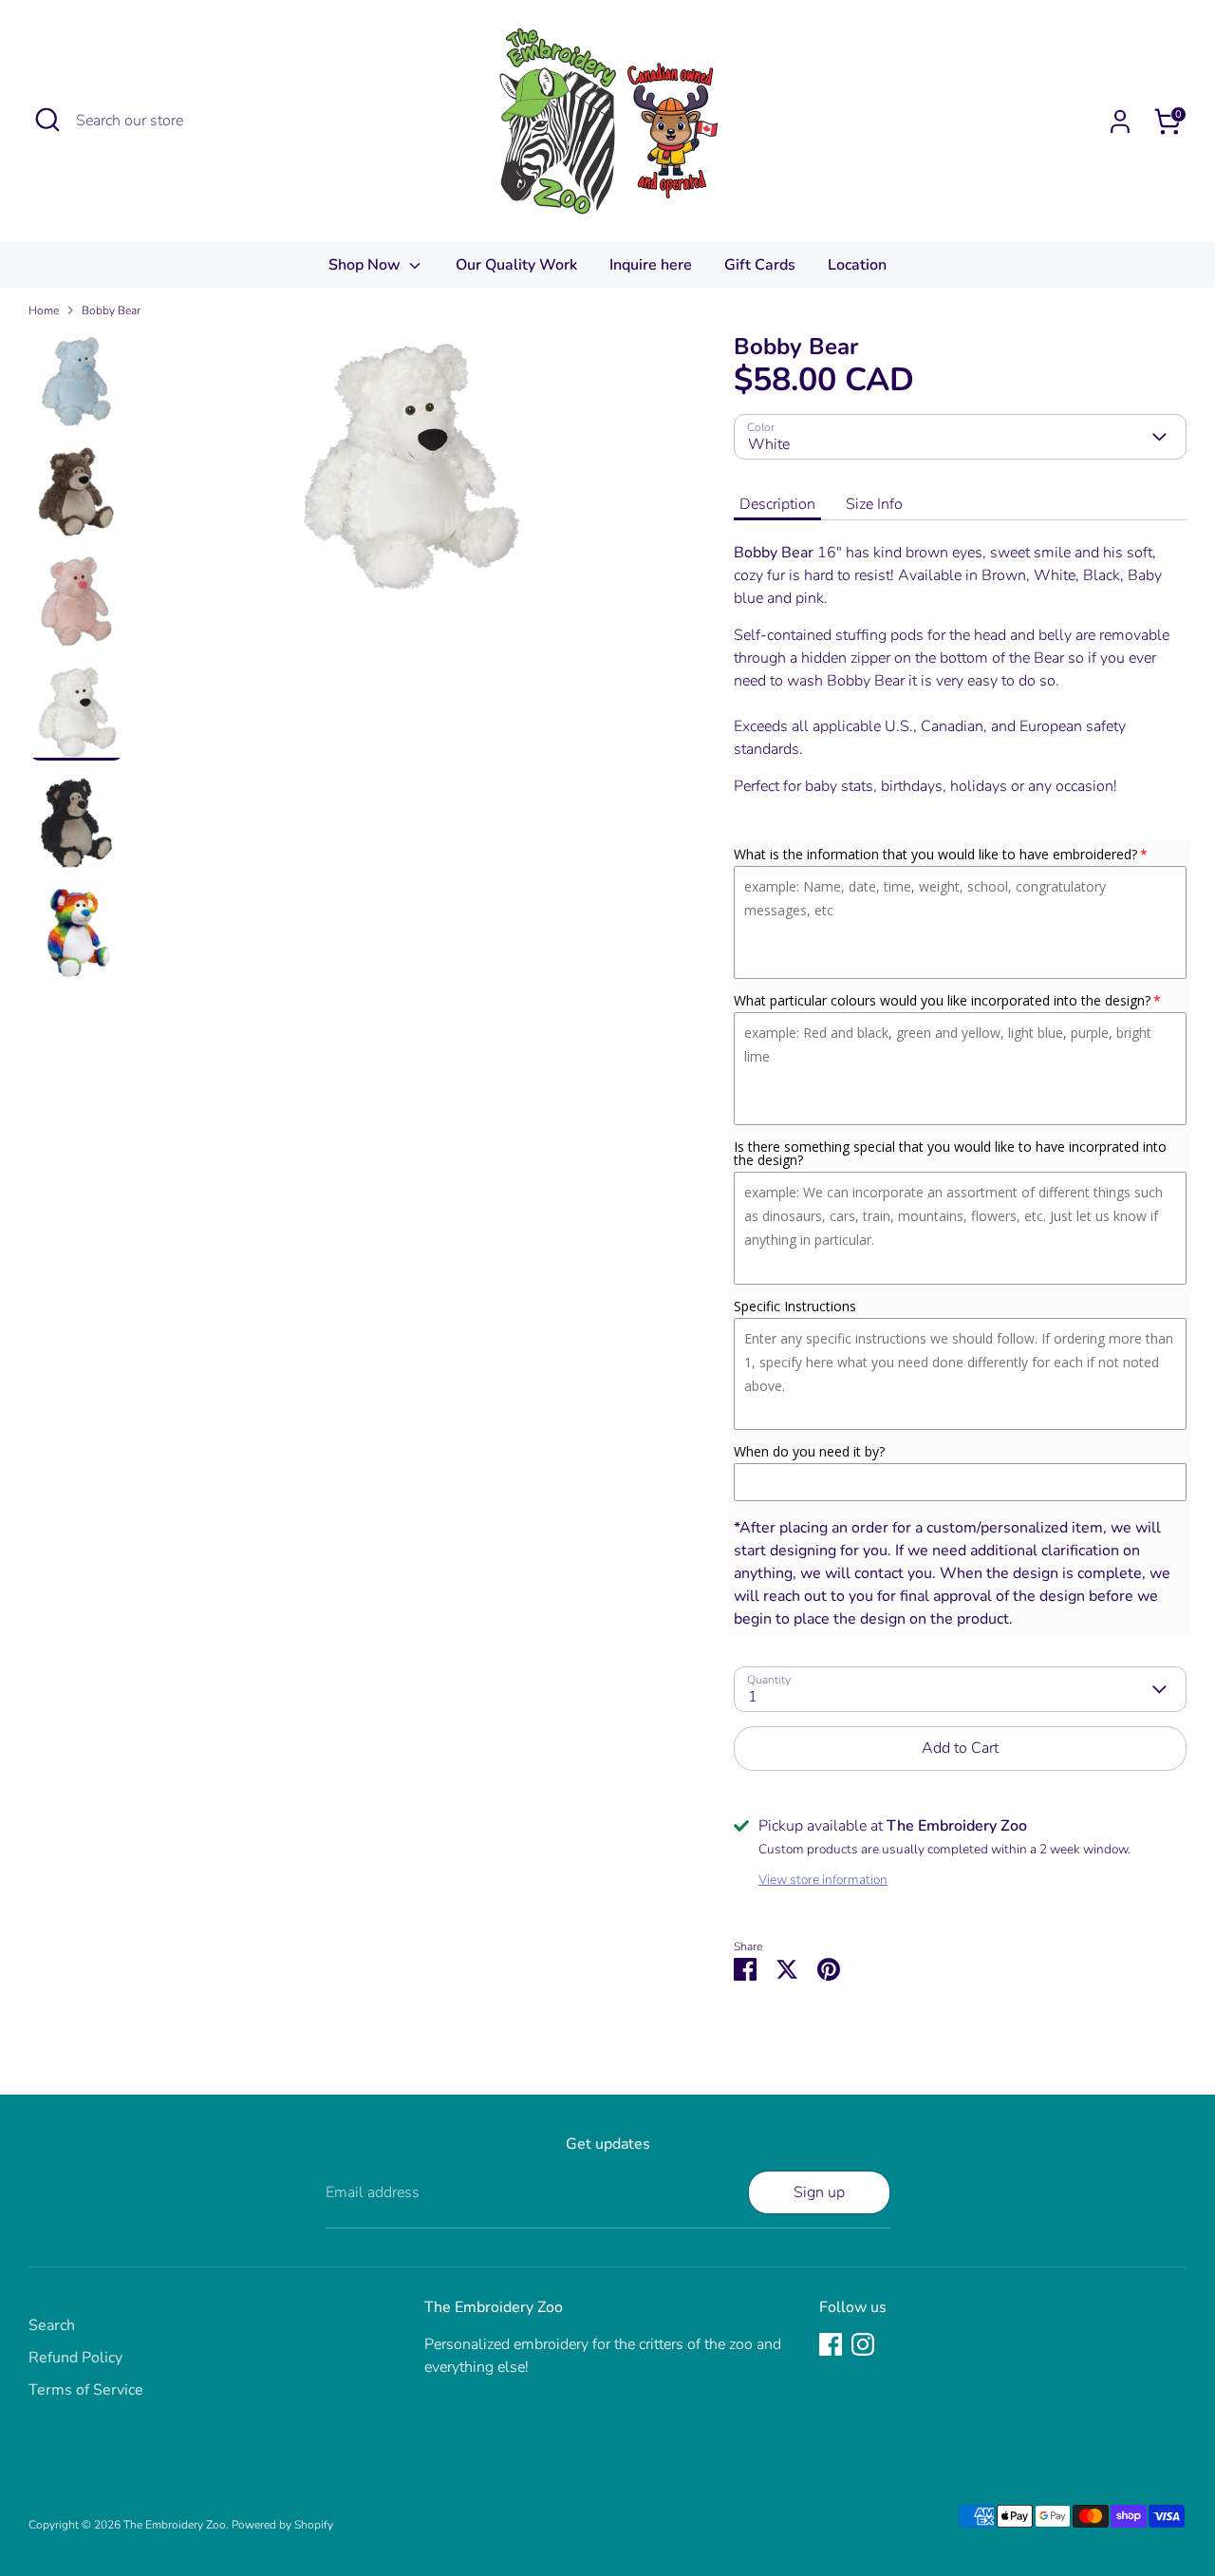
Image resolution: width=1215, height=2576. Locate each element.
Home (44, 310)
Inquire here (651, 265)
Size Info (874, 504)
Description (777, 504)
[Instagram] (863, 2344)
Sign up (819, 2192)
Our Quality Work (516, 265)
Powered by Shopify (282, 2525)
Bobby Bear (111, 310)
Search (52, 2325)
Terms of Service (86, 2390)
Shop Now (366, 265)
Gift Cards (760, 265)
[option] (408, 473)
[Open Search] (47, 120)
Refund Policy (75, 2358)
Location (857, 265)
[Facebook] (831, 2344)
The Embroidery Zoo (175, 2525)
